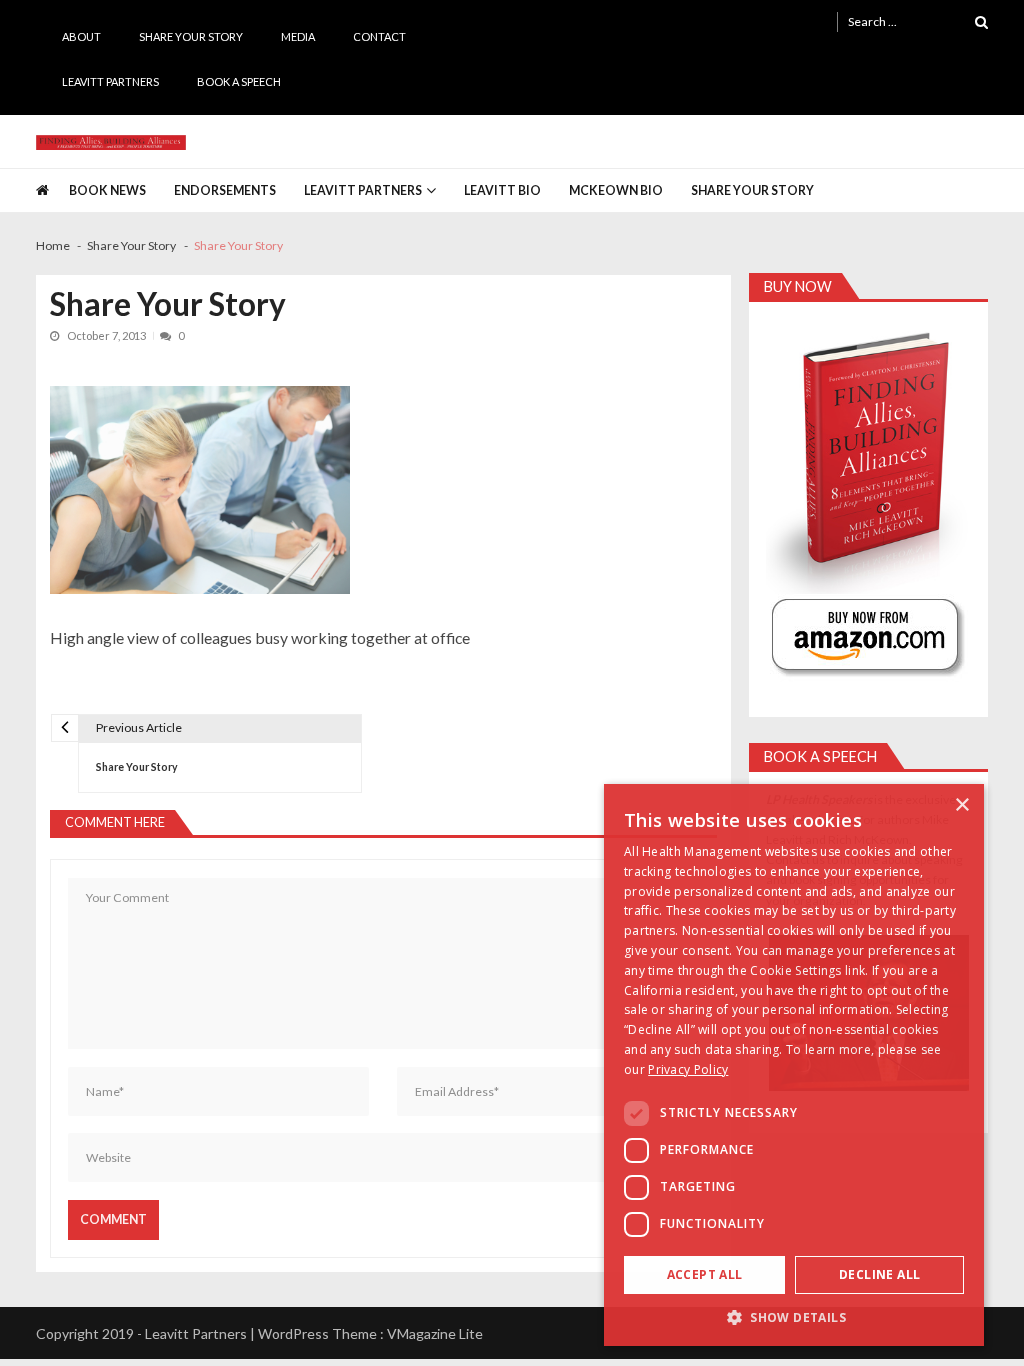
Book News (107, 190)
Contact (379, 36)
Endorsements (225, 190)
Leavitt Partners (110, 81)
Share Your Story (191, 36)
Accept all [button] (705, 1274)
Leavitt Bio (502, 190)
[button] (794, 1316)
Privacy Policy (688, 1069)
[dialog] (794, 1065)
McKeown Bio (616, 190)
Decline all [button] (879, 1274)
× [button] (961, 805)
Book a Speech (239, 81)
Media (298, 36)
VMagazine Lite (435, 1333)
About (81, 36)
